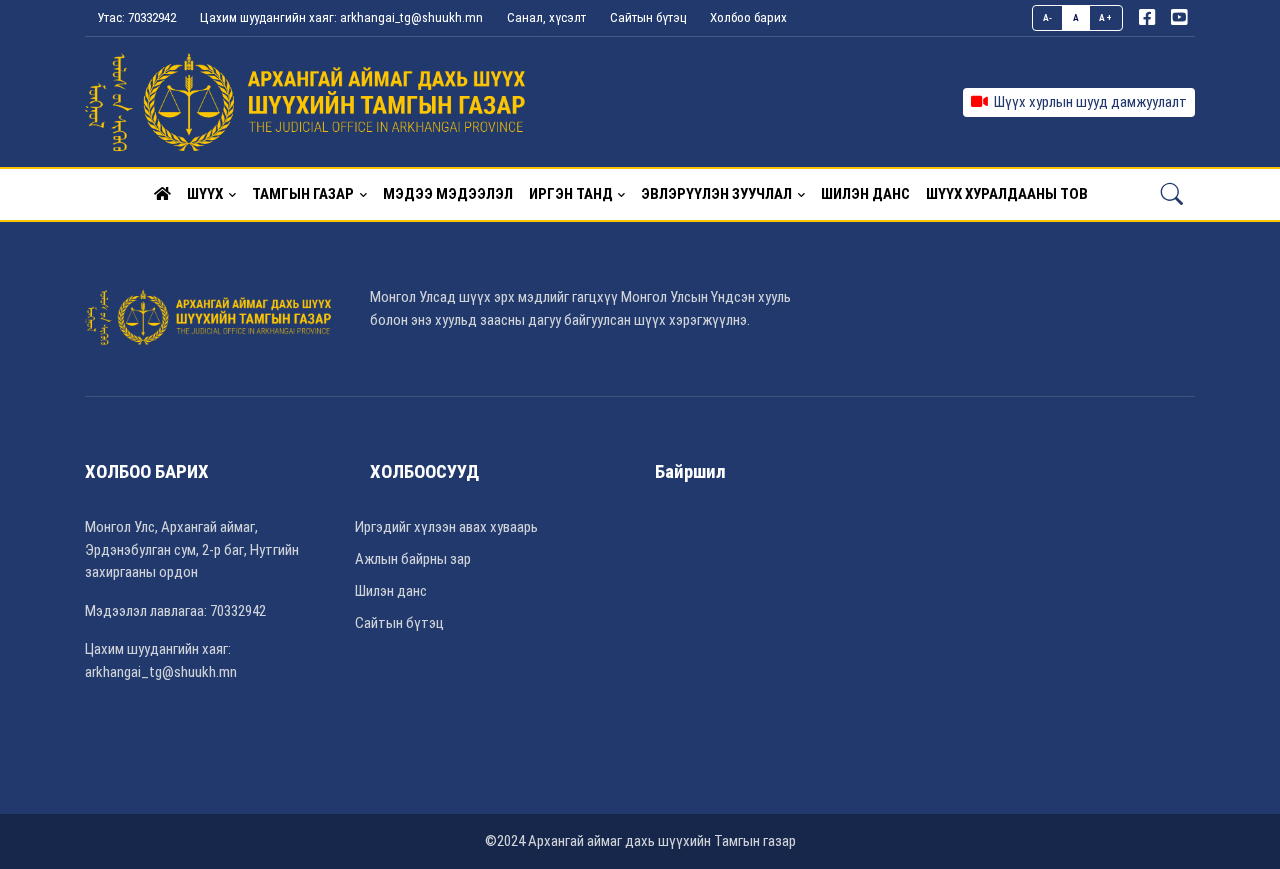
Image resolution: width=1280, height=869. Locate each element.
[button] (162, 194)
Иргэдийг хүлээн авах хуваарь (446, 527)
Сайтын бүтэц (648, 17)
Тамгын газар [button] (303, 194)
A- (1048, 17)
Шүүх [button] (205, 194)
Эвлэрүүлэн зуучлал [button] (716, 194)
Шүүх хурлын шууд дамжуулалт (1087, 102)
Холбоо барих (748, 17)
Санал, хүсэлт (546, 17)
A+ (1105, 17)
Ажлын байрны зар (413, 559)
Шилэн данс (391, 591)
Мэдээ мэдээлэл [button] (448, 194)
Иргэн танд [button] (571, 194)
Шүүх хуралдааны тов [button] (1007, 194)
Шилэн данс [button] (865, 194)
